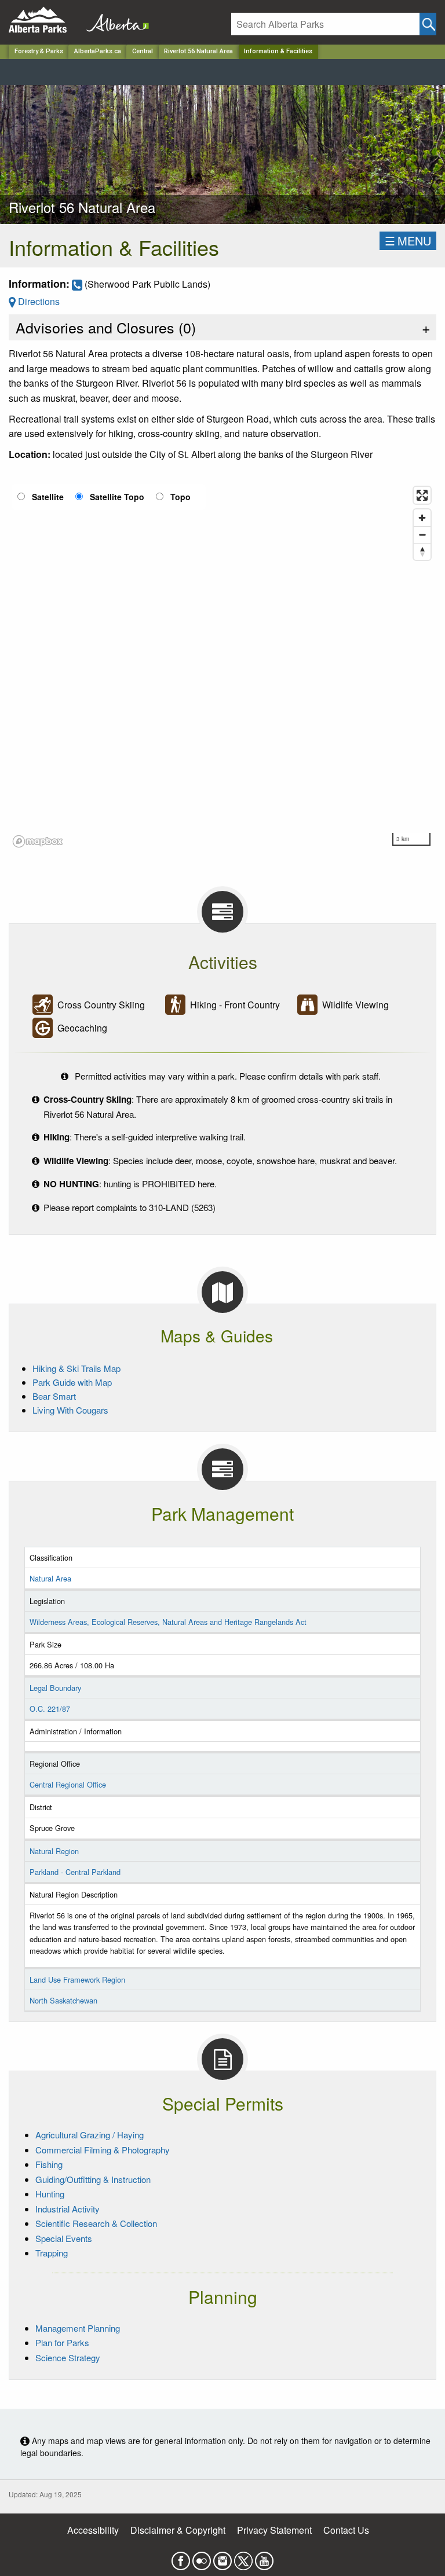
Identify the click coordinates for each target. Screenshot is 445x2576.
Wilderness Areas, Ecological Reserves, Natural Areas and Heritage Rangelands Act (168, 1622)
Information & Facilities (278, 51)
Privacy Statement (274, 2530)
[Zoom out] (422, 535)
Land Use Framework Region (77, 1979)
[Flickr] (202, 2557)
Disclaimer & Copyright (178, 2530)
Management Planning (78, 2328)
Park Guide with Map (72, 1382)
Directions (38, 301)
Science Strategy (68, 2357)
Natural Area (50, 1578)
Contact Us (346, 2530)
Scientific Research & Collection (96, 2223)
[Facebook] (181, 2557)
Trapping (52, 2253)
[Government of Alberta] (114, 20)
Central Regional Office (68, 1784)
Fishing (49, 2164)
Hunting (50, 2194)
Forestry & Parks (39, 51)
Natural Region (54, 1851)
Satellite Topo (117, 497)
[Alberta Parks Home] (45, 20)
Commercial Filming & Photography (103, 2150)
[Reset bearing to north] (422, 551)
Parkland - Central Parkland (75, 1872)
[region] (222, 666)
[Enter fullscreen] (422, 495)
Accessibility (93, 2530)
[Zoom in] (422, 518)
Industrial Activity (68, 2209)
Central (143, 51)
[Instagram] (222, 2557)
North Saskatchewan (63, 2000)
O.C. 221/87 (50, 1709)
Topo (180, 497)
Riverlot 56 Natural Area (198, 51)
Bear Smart (54, 1396)
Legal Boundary (55, 1688)
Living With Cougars (70, 1410)
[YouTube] (264, 2557)
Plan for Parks (62, 2342)
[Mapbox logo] (38, 841)
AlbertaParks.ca (98, 51)
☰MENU (408, 241)
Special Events (64, 2238)
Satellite (48, 497)
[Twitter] (243, 2557)
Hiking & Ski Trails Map (76, 1368)
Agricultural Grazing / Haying (90, 2135)
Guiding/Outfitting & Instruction (93, 2179)
